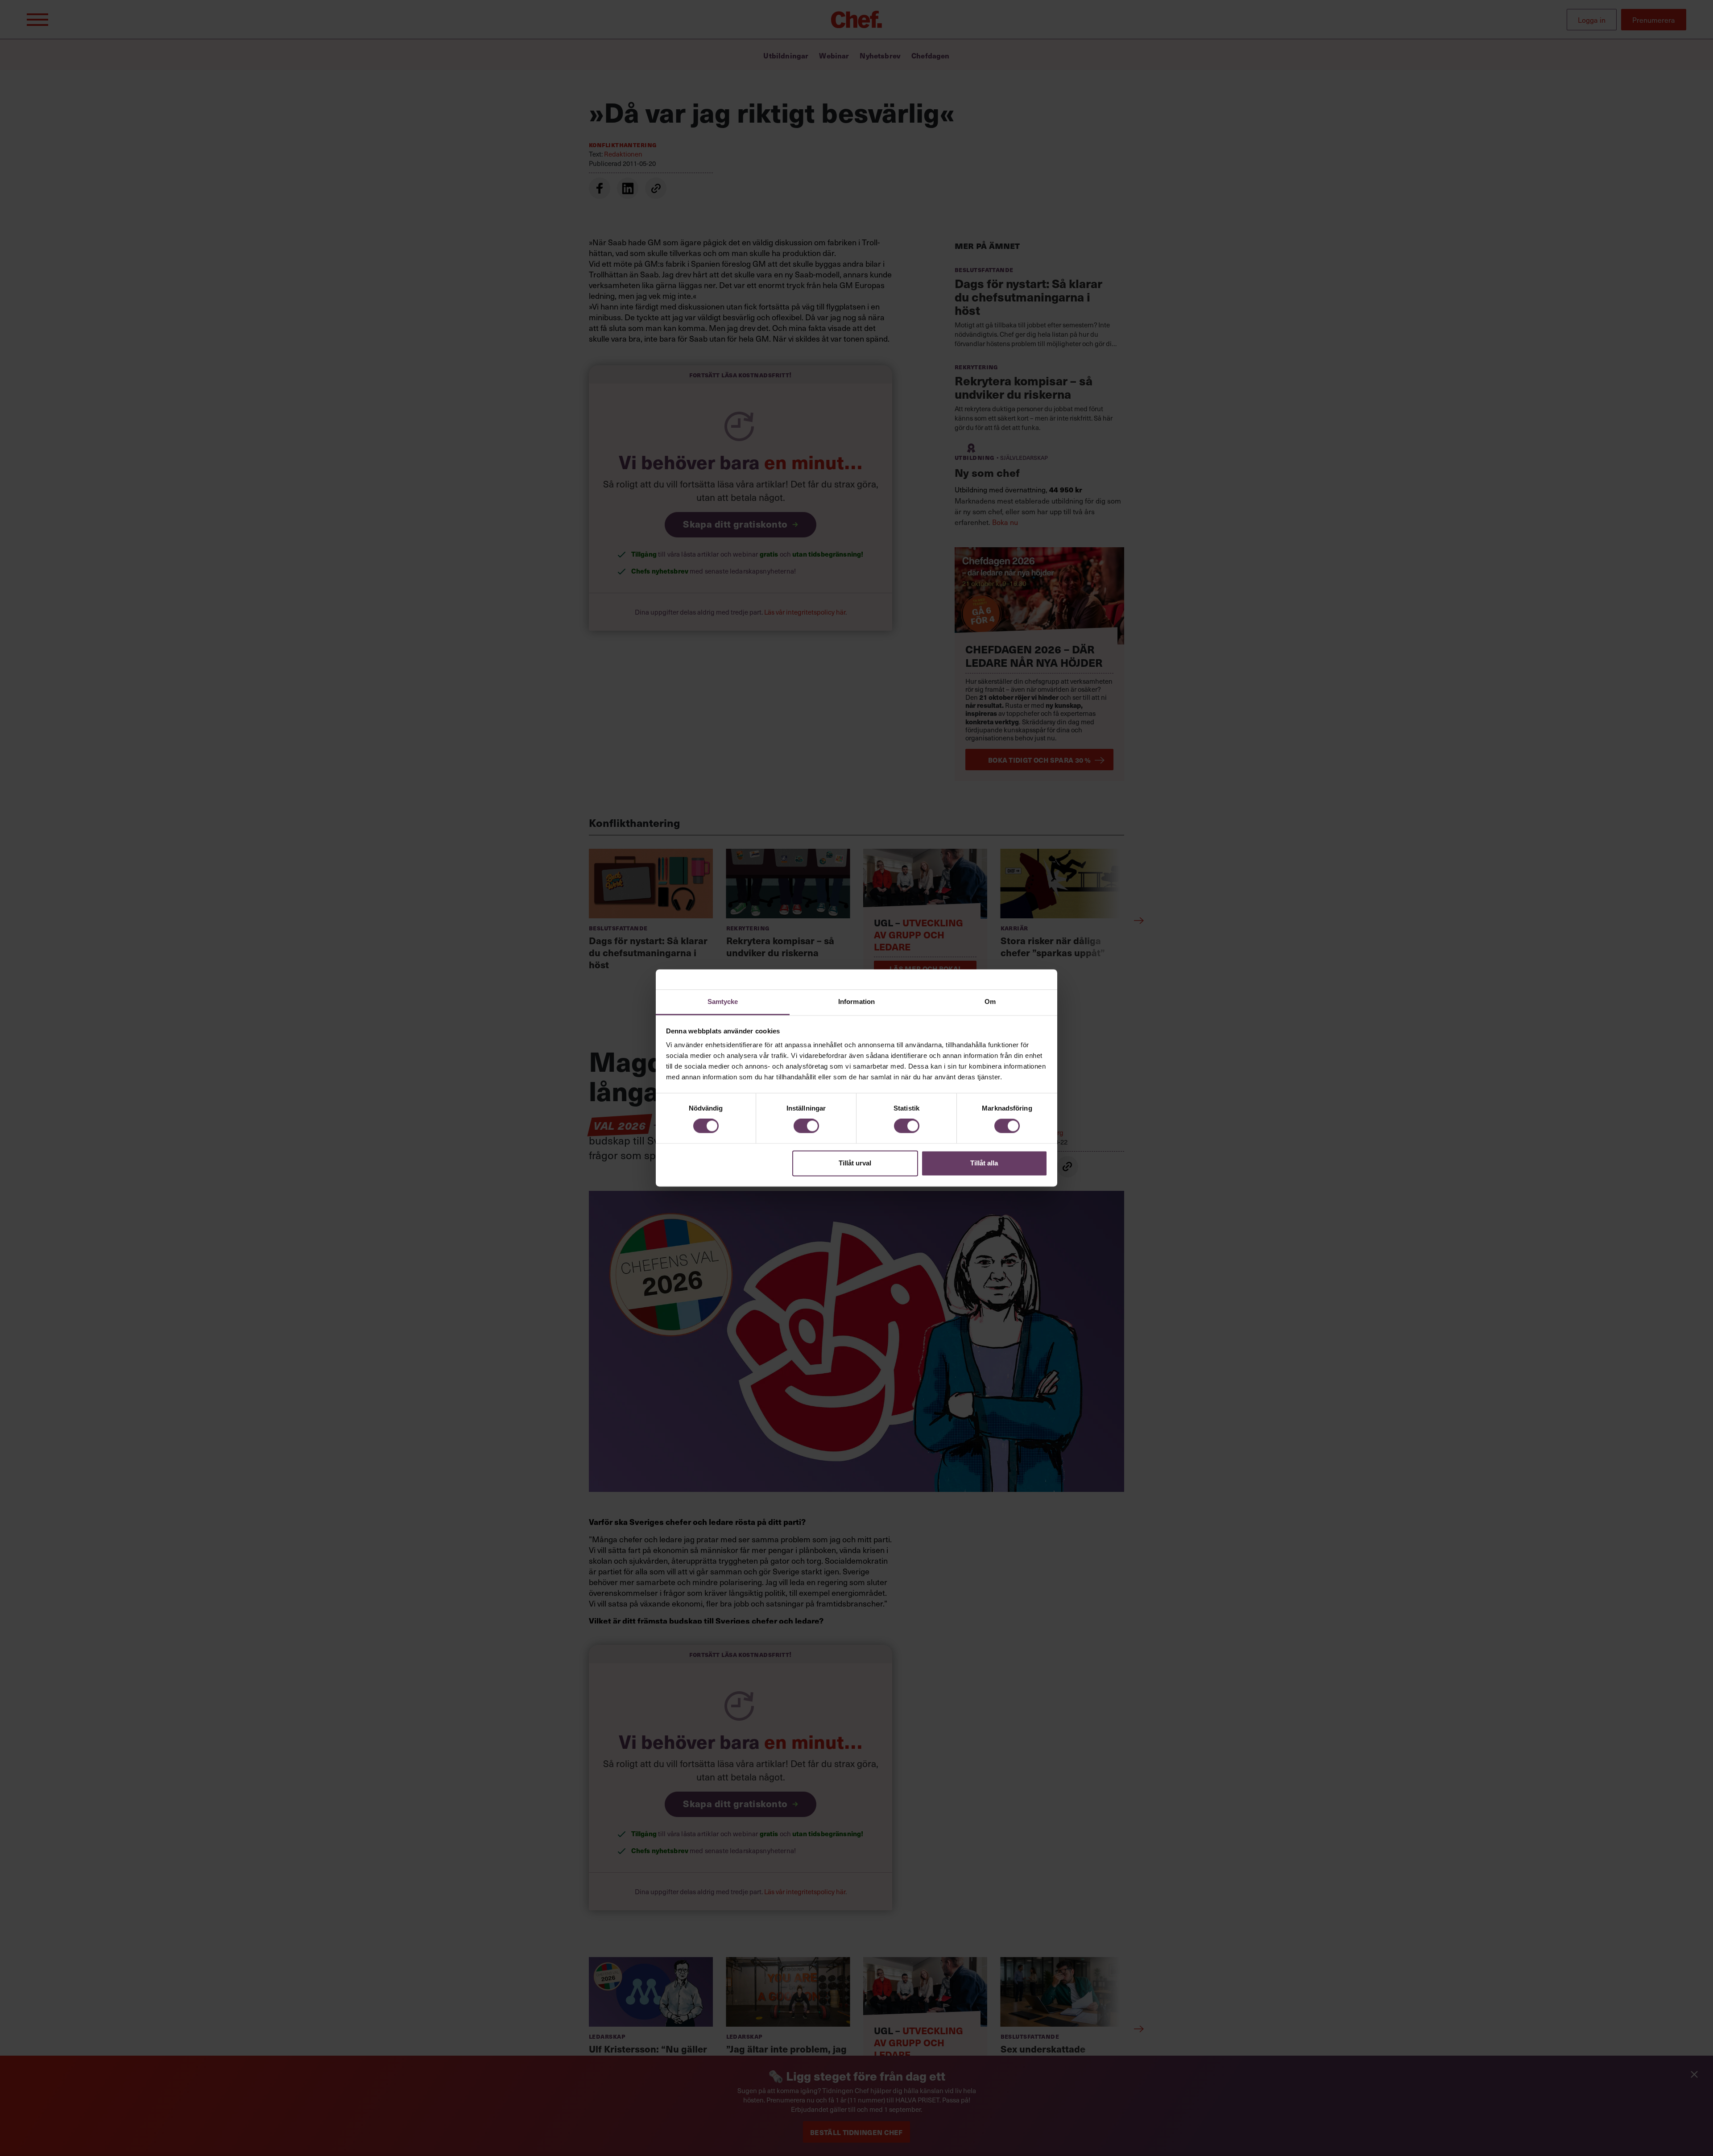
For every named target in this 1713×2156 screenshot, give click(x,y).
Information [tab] (856, 1002)
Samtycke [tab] (723, 1002)
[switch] (806, 1126)
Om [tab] (990, 1002)
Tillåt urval (855, 1163)
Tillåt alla (984, 1163)
